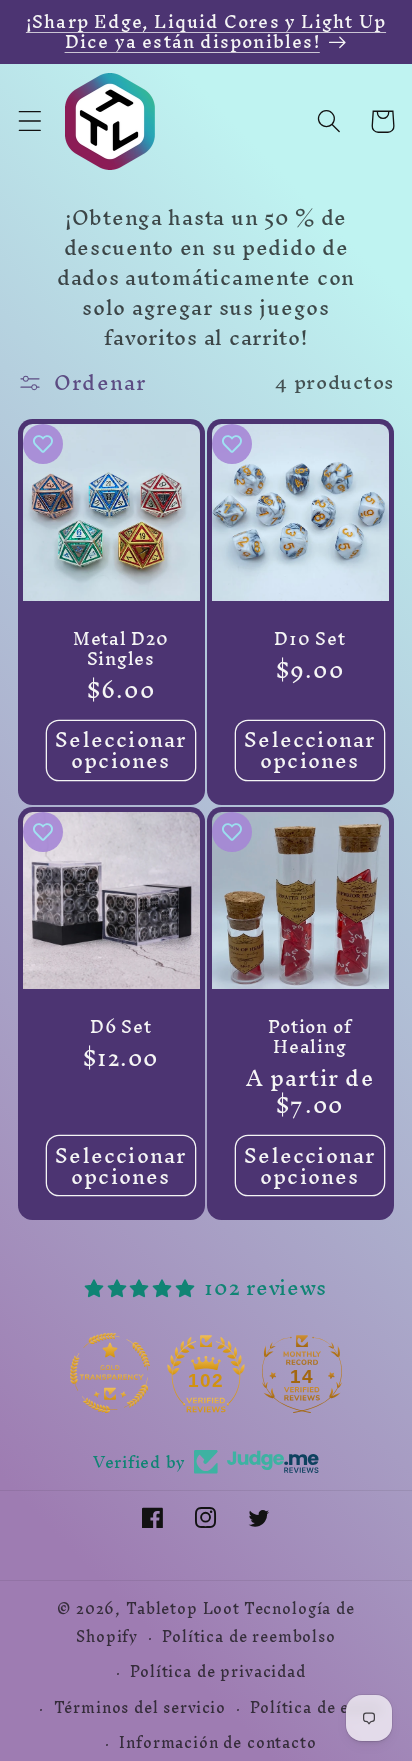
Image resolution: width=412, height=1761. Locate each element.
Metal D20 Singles (121, 649)
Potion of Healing (309, 1037)
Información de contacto (217, 1743)
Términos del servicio (140, 1708)
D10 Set (309, 639)
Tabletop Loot (183, 1609)
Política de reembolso (249, 1637)
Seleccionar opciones (120, 750)
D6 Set (121, 1027)
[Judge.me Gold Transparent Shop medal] (110, 1373)
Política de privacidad (217, 1672)
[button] (30, 121)
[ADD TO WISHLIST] (43, 444)
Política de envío (316, 1708)
